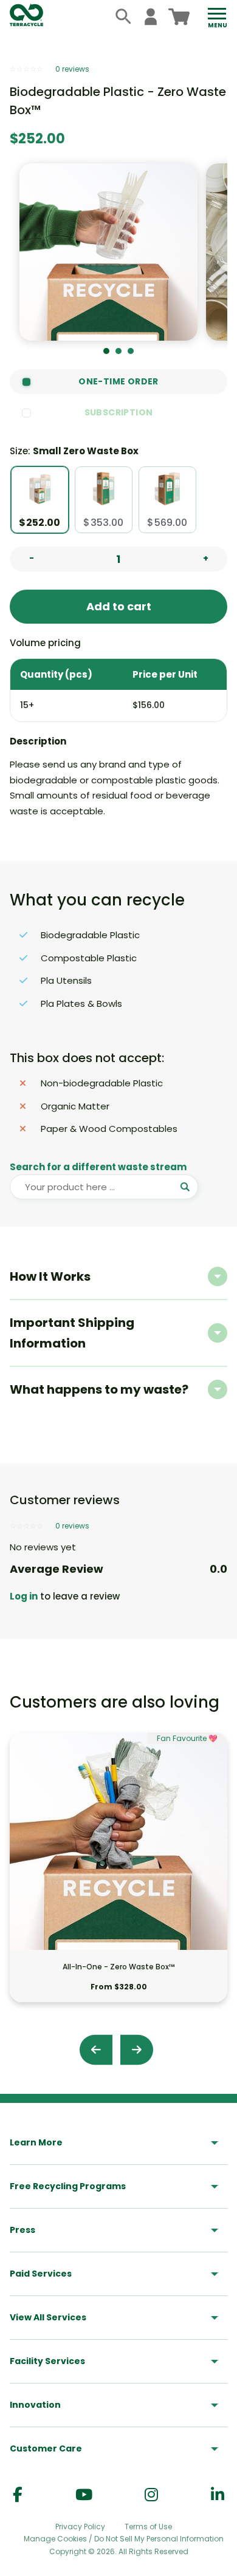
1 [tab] (106, 351)
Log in (24, 1596)
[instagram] (151, 2495)
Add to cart (119, 606)
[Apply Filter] (186, 1187)
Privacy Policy (80, 2527)
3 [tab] (131, 351)
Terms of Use (148, 2527)
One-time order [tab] (118, 381)
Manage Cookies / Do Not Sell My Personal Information (124, 2539)
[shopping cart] (179, 17)
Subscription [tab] (119, 412)
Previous (96, 2050)
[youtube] (84, 2495)
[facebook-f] (18, 2495)
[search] (124, 17)
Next (137, 2050)
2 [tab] (118, 351)
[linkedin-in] (218, 2495)
